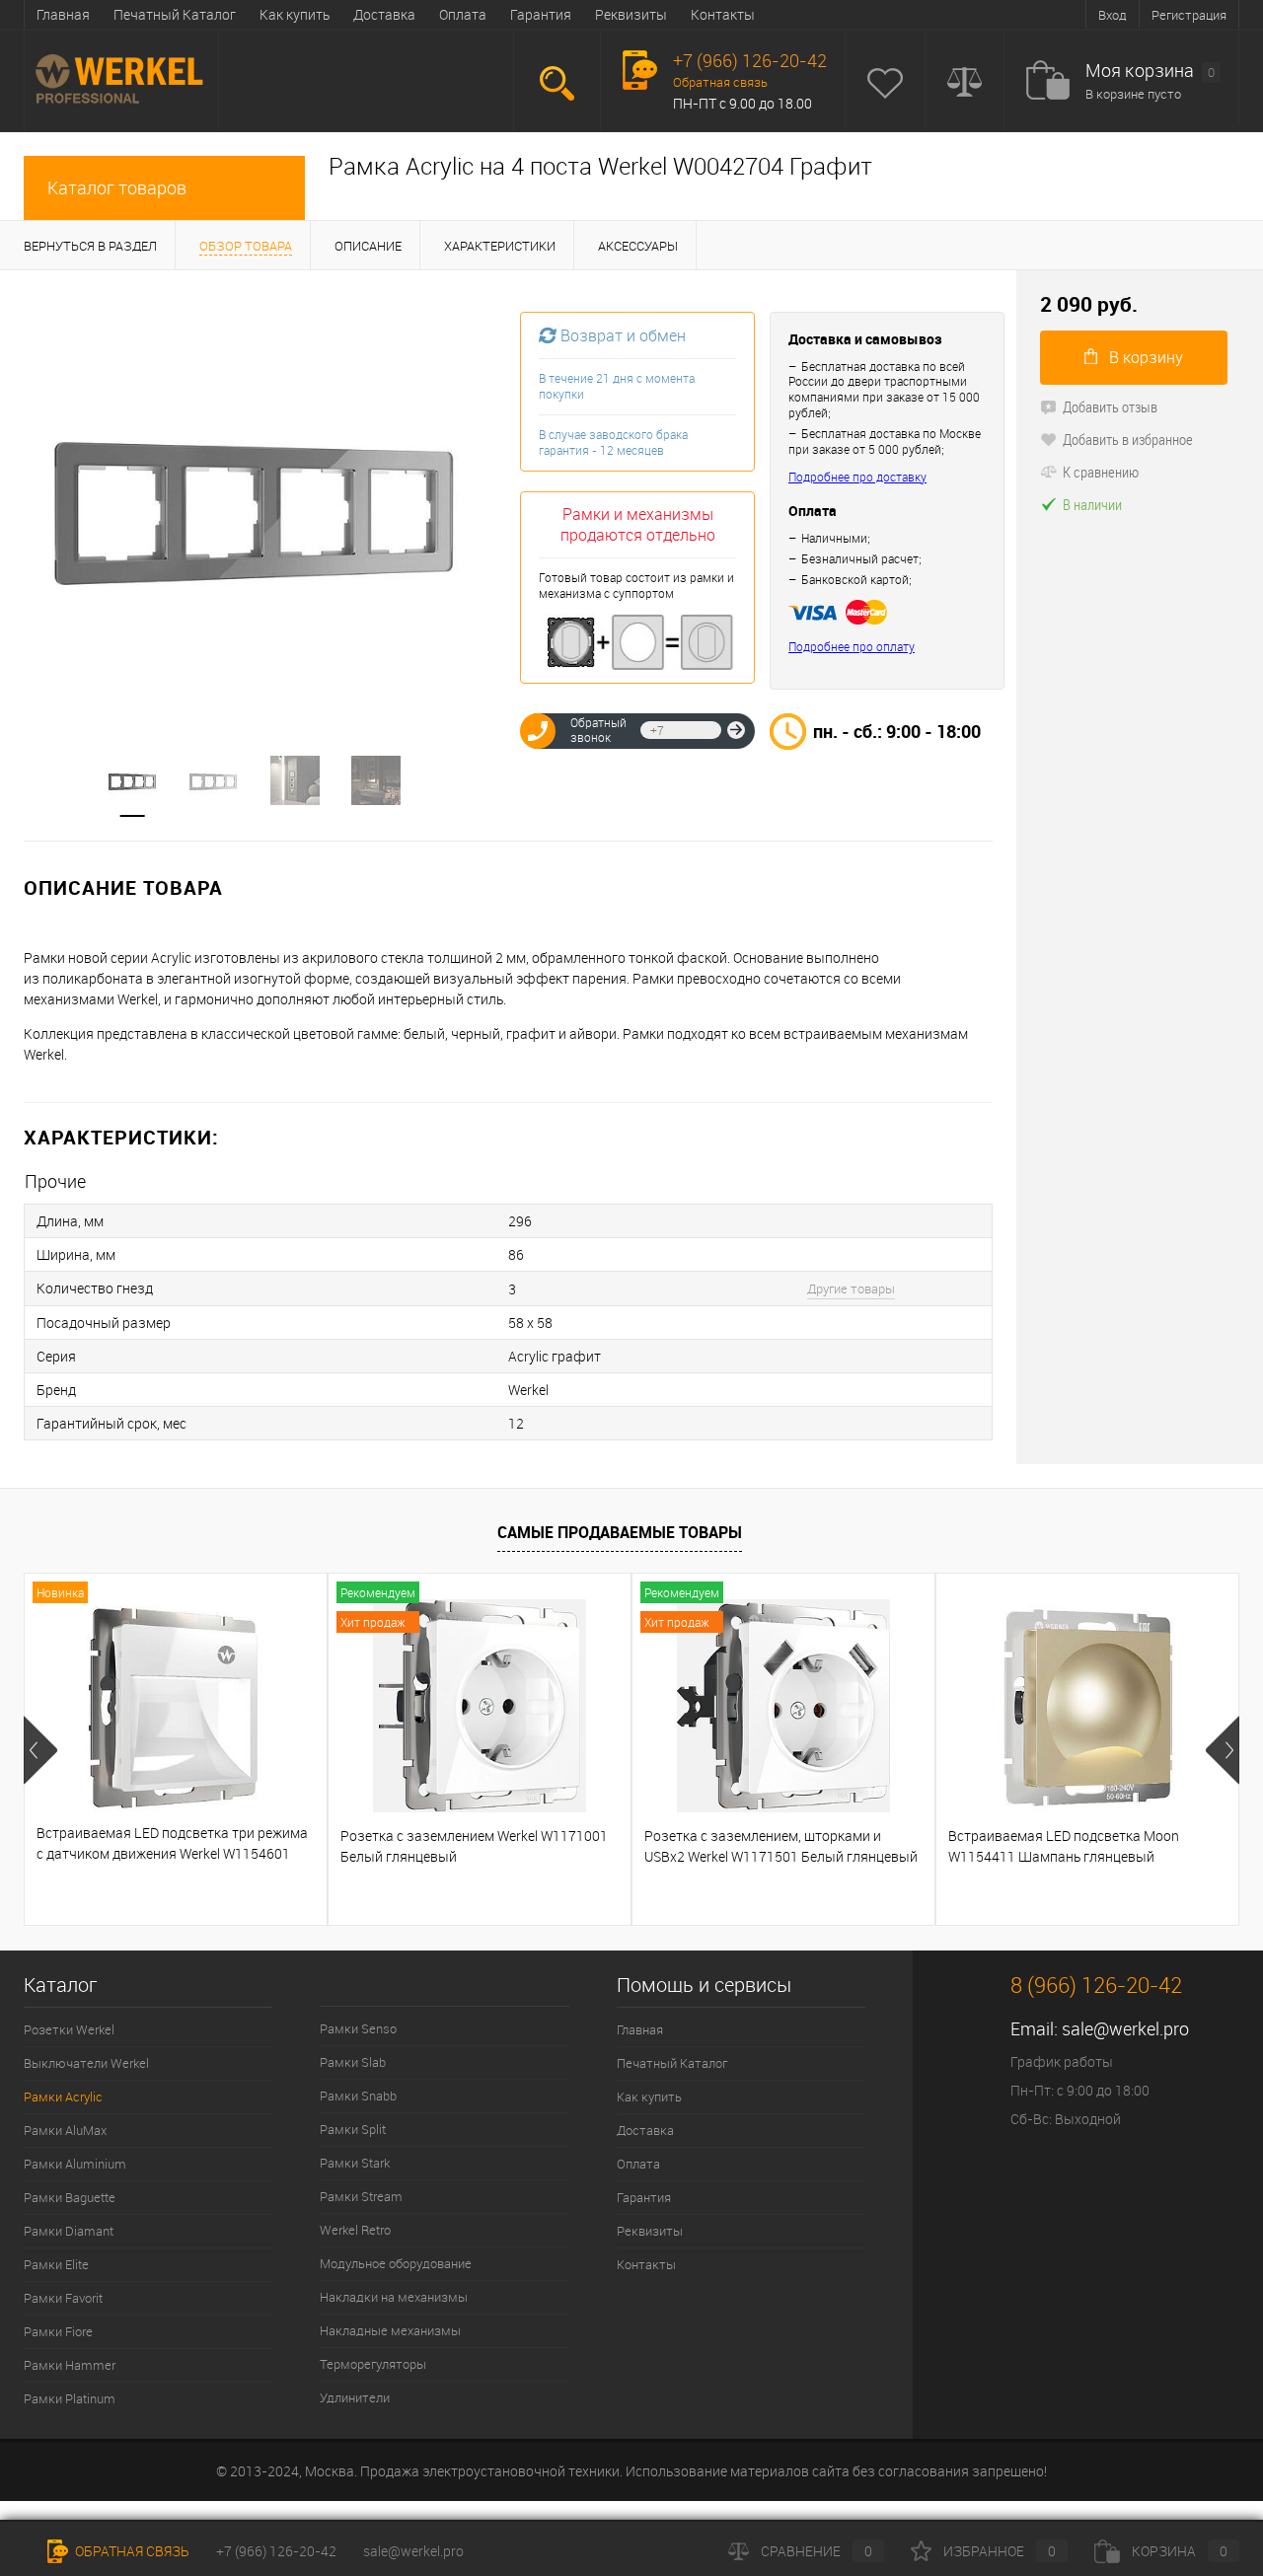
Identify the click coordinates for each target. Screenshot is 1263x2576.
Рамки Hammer (70, 2365)
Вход (1113, 15)
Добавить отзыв (1110, 406)
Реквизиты (631, 14)
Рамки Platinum (70, 2398)
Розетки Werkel (69, 2029)
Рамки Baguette (70, 2197)
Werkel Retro (355, 2230)
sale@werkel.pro (1125, 2028)
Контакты (723, 14)
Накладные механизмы (390, 2330)
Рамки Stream (361, 2196)
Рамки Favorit (63, 2298)
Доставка (384, 14)
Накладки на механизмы (394, 2297)
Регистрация (1189, 15)
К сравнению (1101, 472)
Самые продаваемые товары (620, 1532)
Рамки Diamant (69, 2231)
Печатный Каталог (175, 14)
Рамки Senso (358, 2028)
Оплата (463, 14)
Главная (63, 14)
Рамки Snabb (358, 2096)
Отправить (736, 730)
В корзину (1146, 357)
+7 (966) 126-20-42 (276, 2551)
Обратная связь (720, 82)
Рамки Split (353, 2129)
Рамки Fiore (58, 2331)
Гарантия (541, 14)
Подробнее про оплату (852, 647)
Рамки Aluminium (75, 2164)
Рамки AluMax (65, 2130)
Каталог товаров (117, 187)
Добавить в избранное (1128, 439)
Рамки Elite (56, 2264)
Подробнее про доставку (857, 477)
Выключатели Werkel (86, 2063)
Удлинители (355, 2397)
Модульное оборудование (396, 2263)
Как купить (295, 14)
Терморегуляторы (373, 2364)
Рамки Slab (353, 2062)
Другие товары (851, 1288)
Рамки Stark (355, 2163)
